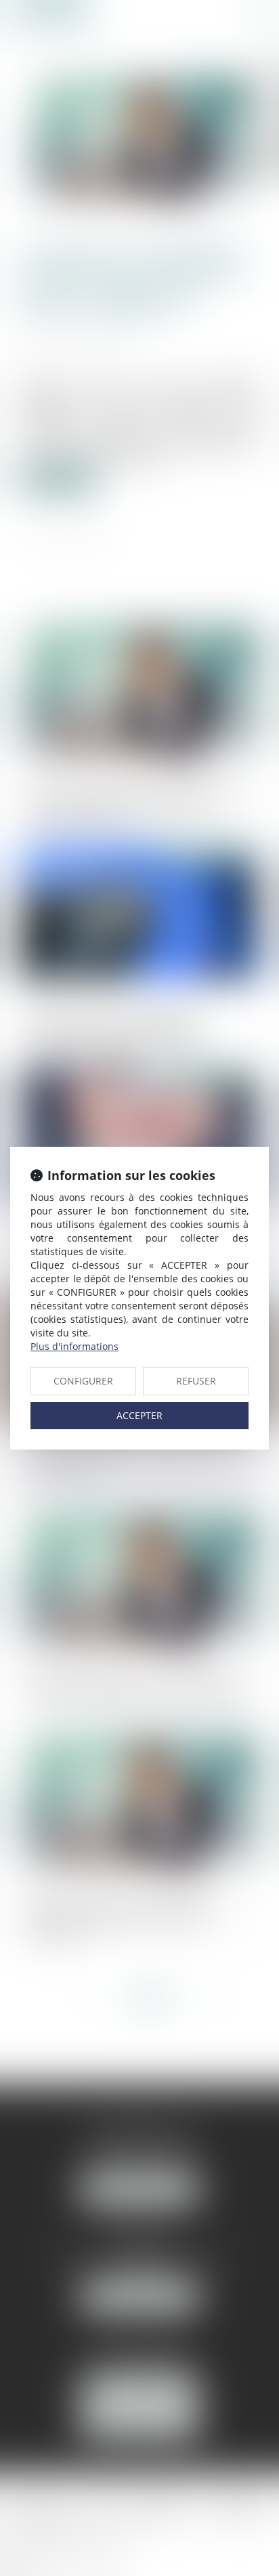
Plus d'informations (74, 1346)
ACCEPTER (139, 1415)
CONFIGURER (83, 1381)
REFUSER (196, 1381)
